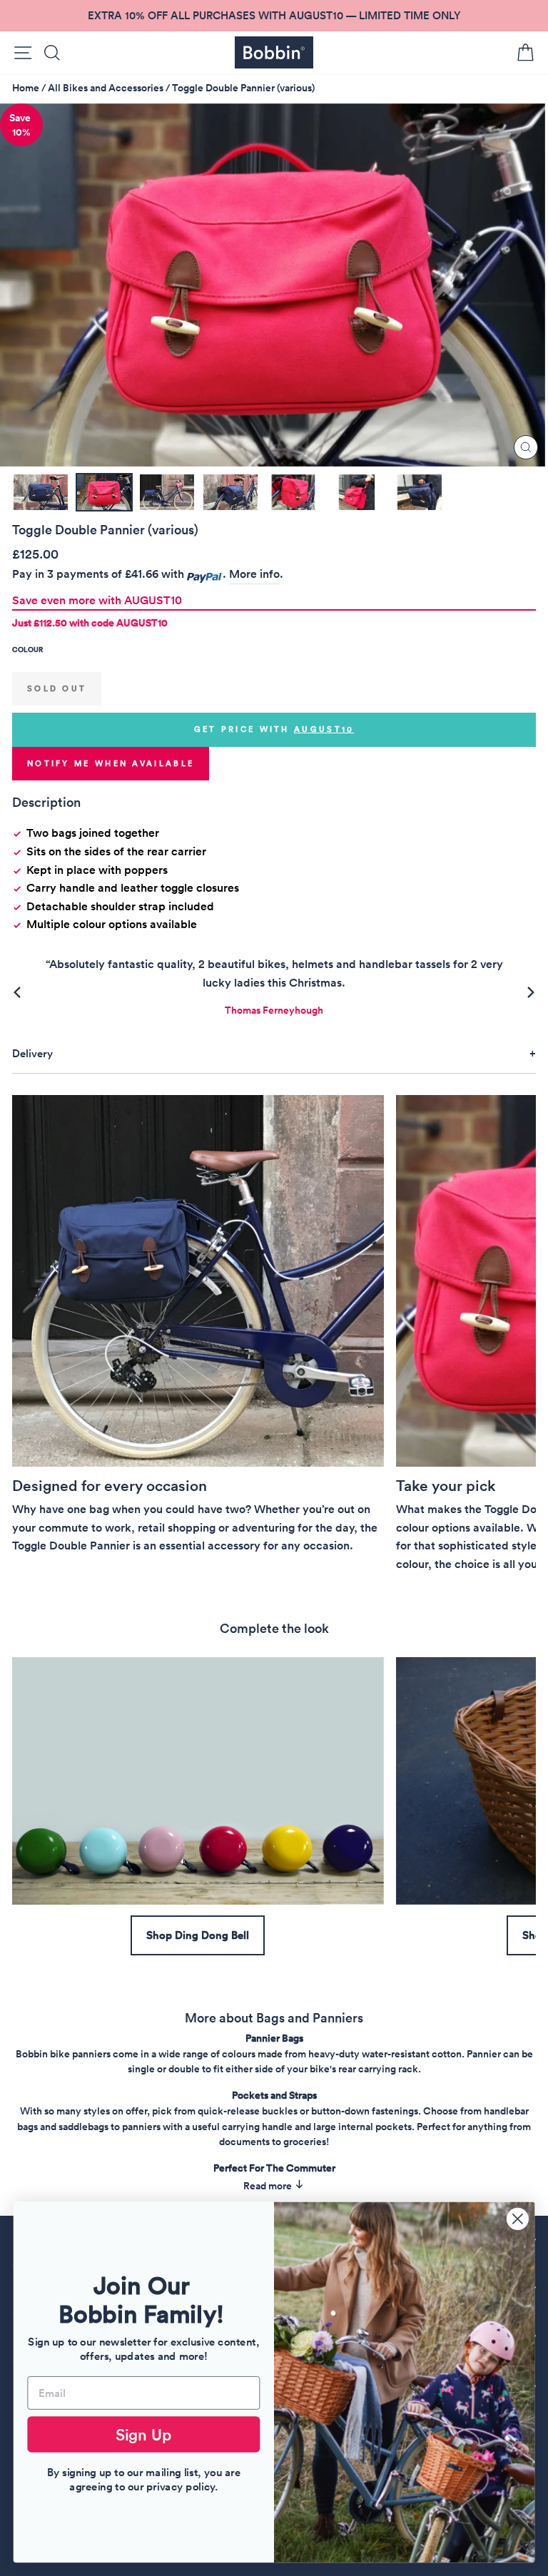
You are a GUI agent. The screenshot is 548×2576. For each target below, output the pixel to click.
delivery (32, 1053)
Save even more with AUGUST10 (97, 600)
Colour (27, 650)
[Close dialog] (518, 2219)
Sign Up (144, 2434)
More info (254, 574)
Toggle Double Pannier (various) (243, 88)
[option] (274, 16)
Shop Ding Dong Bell (198, 1935)
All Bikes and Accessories (106, 88)
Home (26, 88)
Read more (269, 2186)
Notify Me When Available (111, 763)
